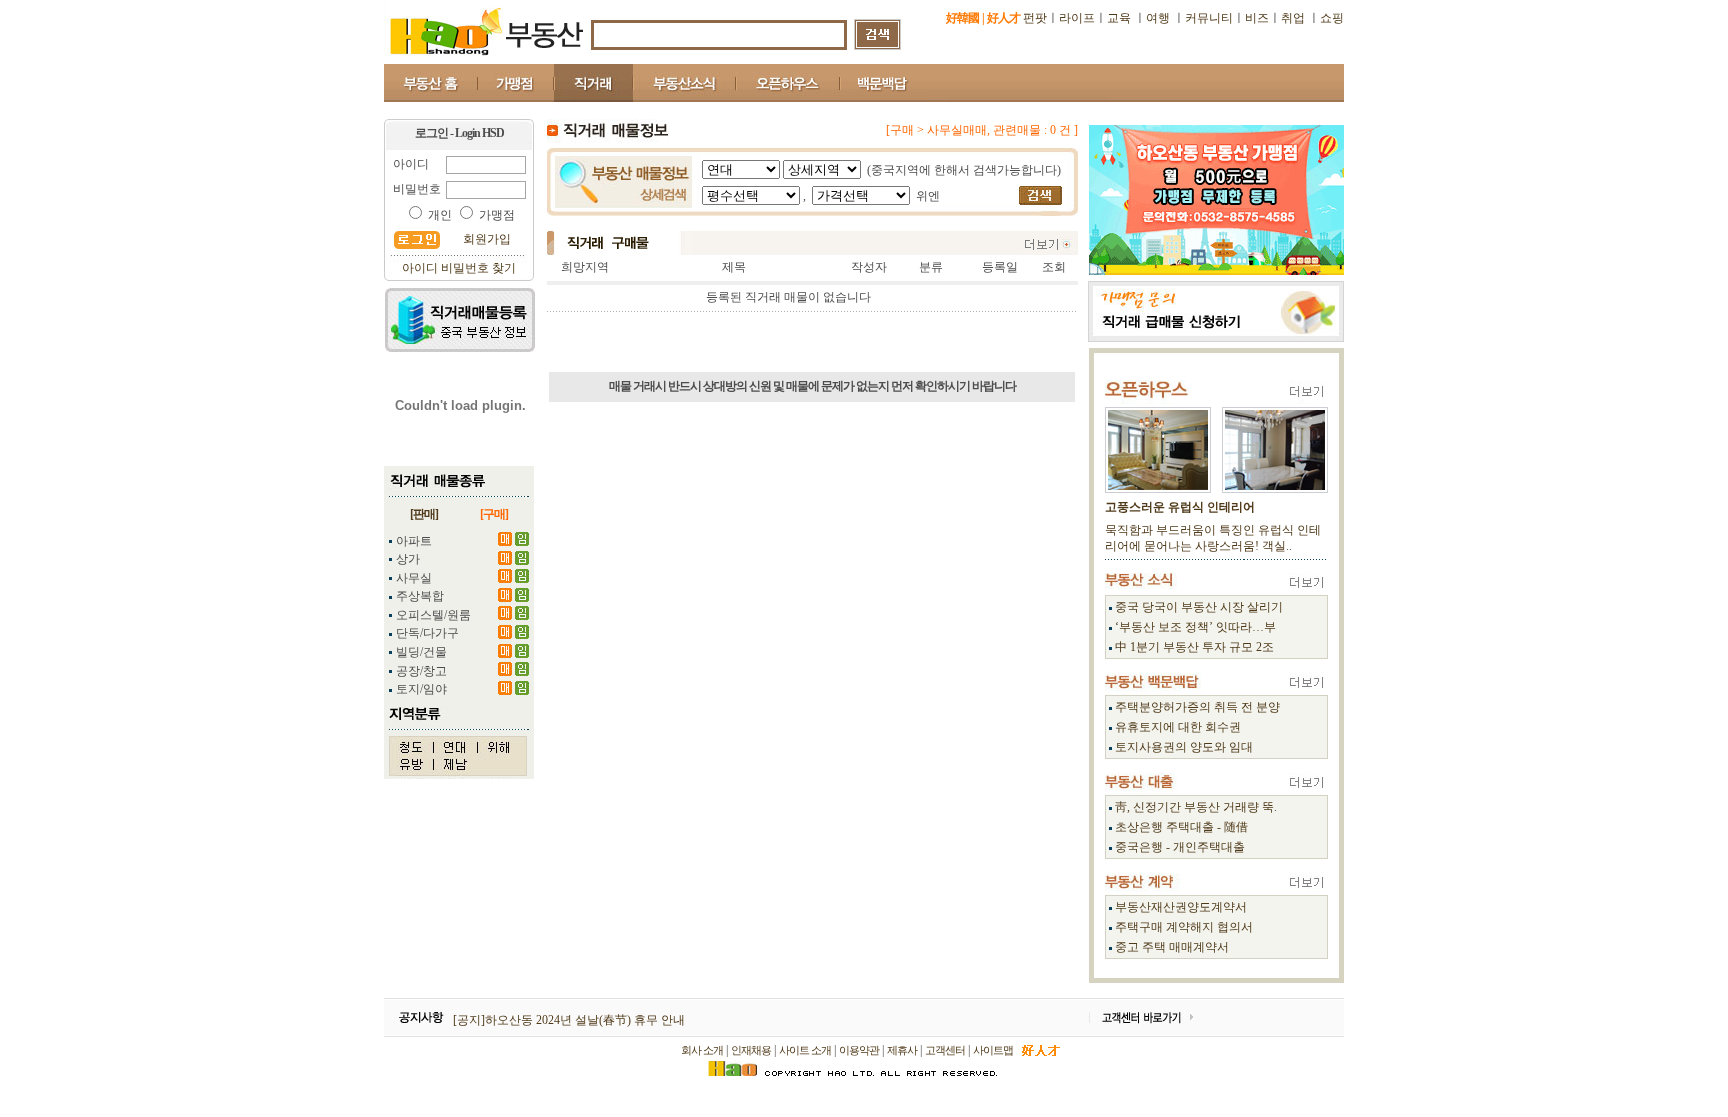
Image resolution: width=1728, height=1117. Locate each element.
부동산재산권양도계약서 (1181, 907)
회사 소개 (702, 1050)
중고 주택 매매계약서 (1172, 947)
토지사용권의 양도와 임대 (1184, 747)
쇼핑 (1332, 18)
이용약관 (859, 1050)
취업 (1293, 18)
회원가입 (487, 239)
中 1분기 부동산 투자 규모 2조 (1194, 647)
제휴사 (902, 1050)
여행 (1158, 18)
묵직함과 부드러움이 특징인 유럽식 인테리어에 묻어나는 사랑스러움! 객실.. (1213, 538)
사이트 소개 (805, 1050)
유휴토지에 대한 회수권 (1178, 727)
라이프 (1077, 18)
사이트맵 (993, 1050)
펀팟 (1035, 18)
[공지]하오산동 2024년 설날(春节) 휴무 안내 (569, 1020)
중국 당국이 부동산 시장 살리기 (1199, 607)
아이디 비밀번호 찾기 (459, 268)
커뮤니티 (1209, 18)
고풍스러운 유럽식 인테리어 (1180, 507)
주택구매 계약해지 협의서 (1184, 927)
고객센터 (945, 1050)
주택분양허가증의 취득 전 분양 (1197, 707)
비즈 (1257, 18)
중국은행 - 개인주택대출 (1180, 847)
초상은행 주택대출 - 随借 (1181, 827)
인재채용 (751, 1050)
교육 (1120, 18)
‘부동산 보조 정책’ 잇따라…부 (1195, 627)
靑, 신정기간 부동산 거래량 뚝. (1196, 807)
